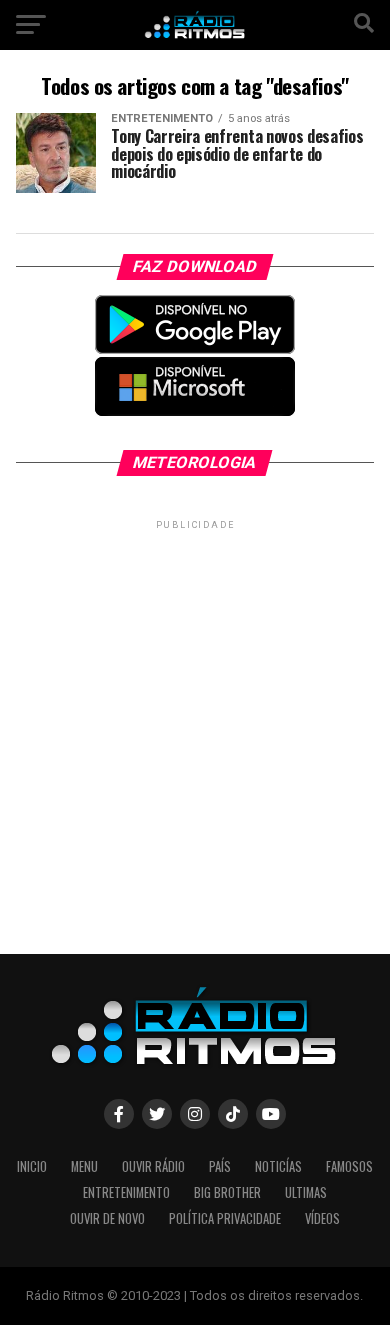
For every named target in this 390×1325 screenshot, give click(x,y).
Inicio (32, 1166)
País (220, 1166)
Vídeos (322, 1218)
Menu (84, 1166)
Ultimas (306, 1192)
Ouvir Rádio (153, 1166)
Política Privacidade (225, 1218)
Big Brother (227, 1192)
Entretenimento (126, 1192)
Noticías (278, 1166)
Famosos (349, 1166)
